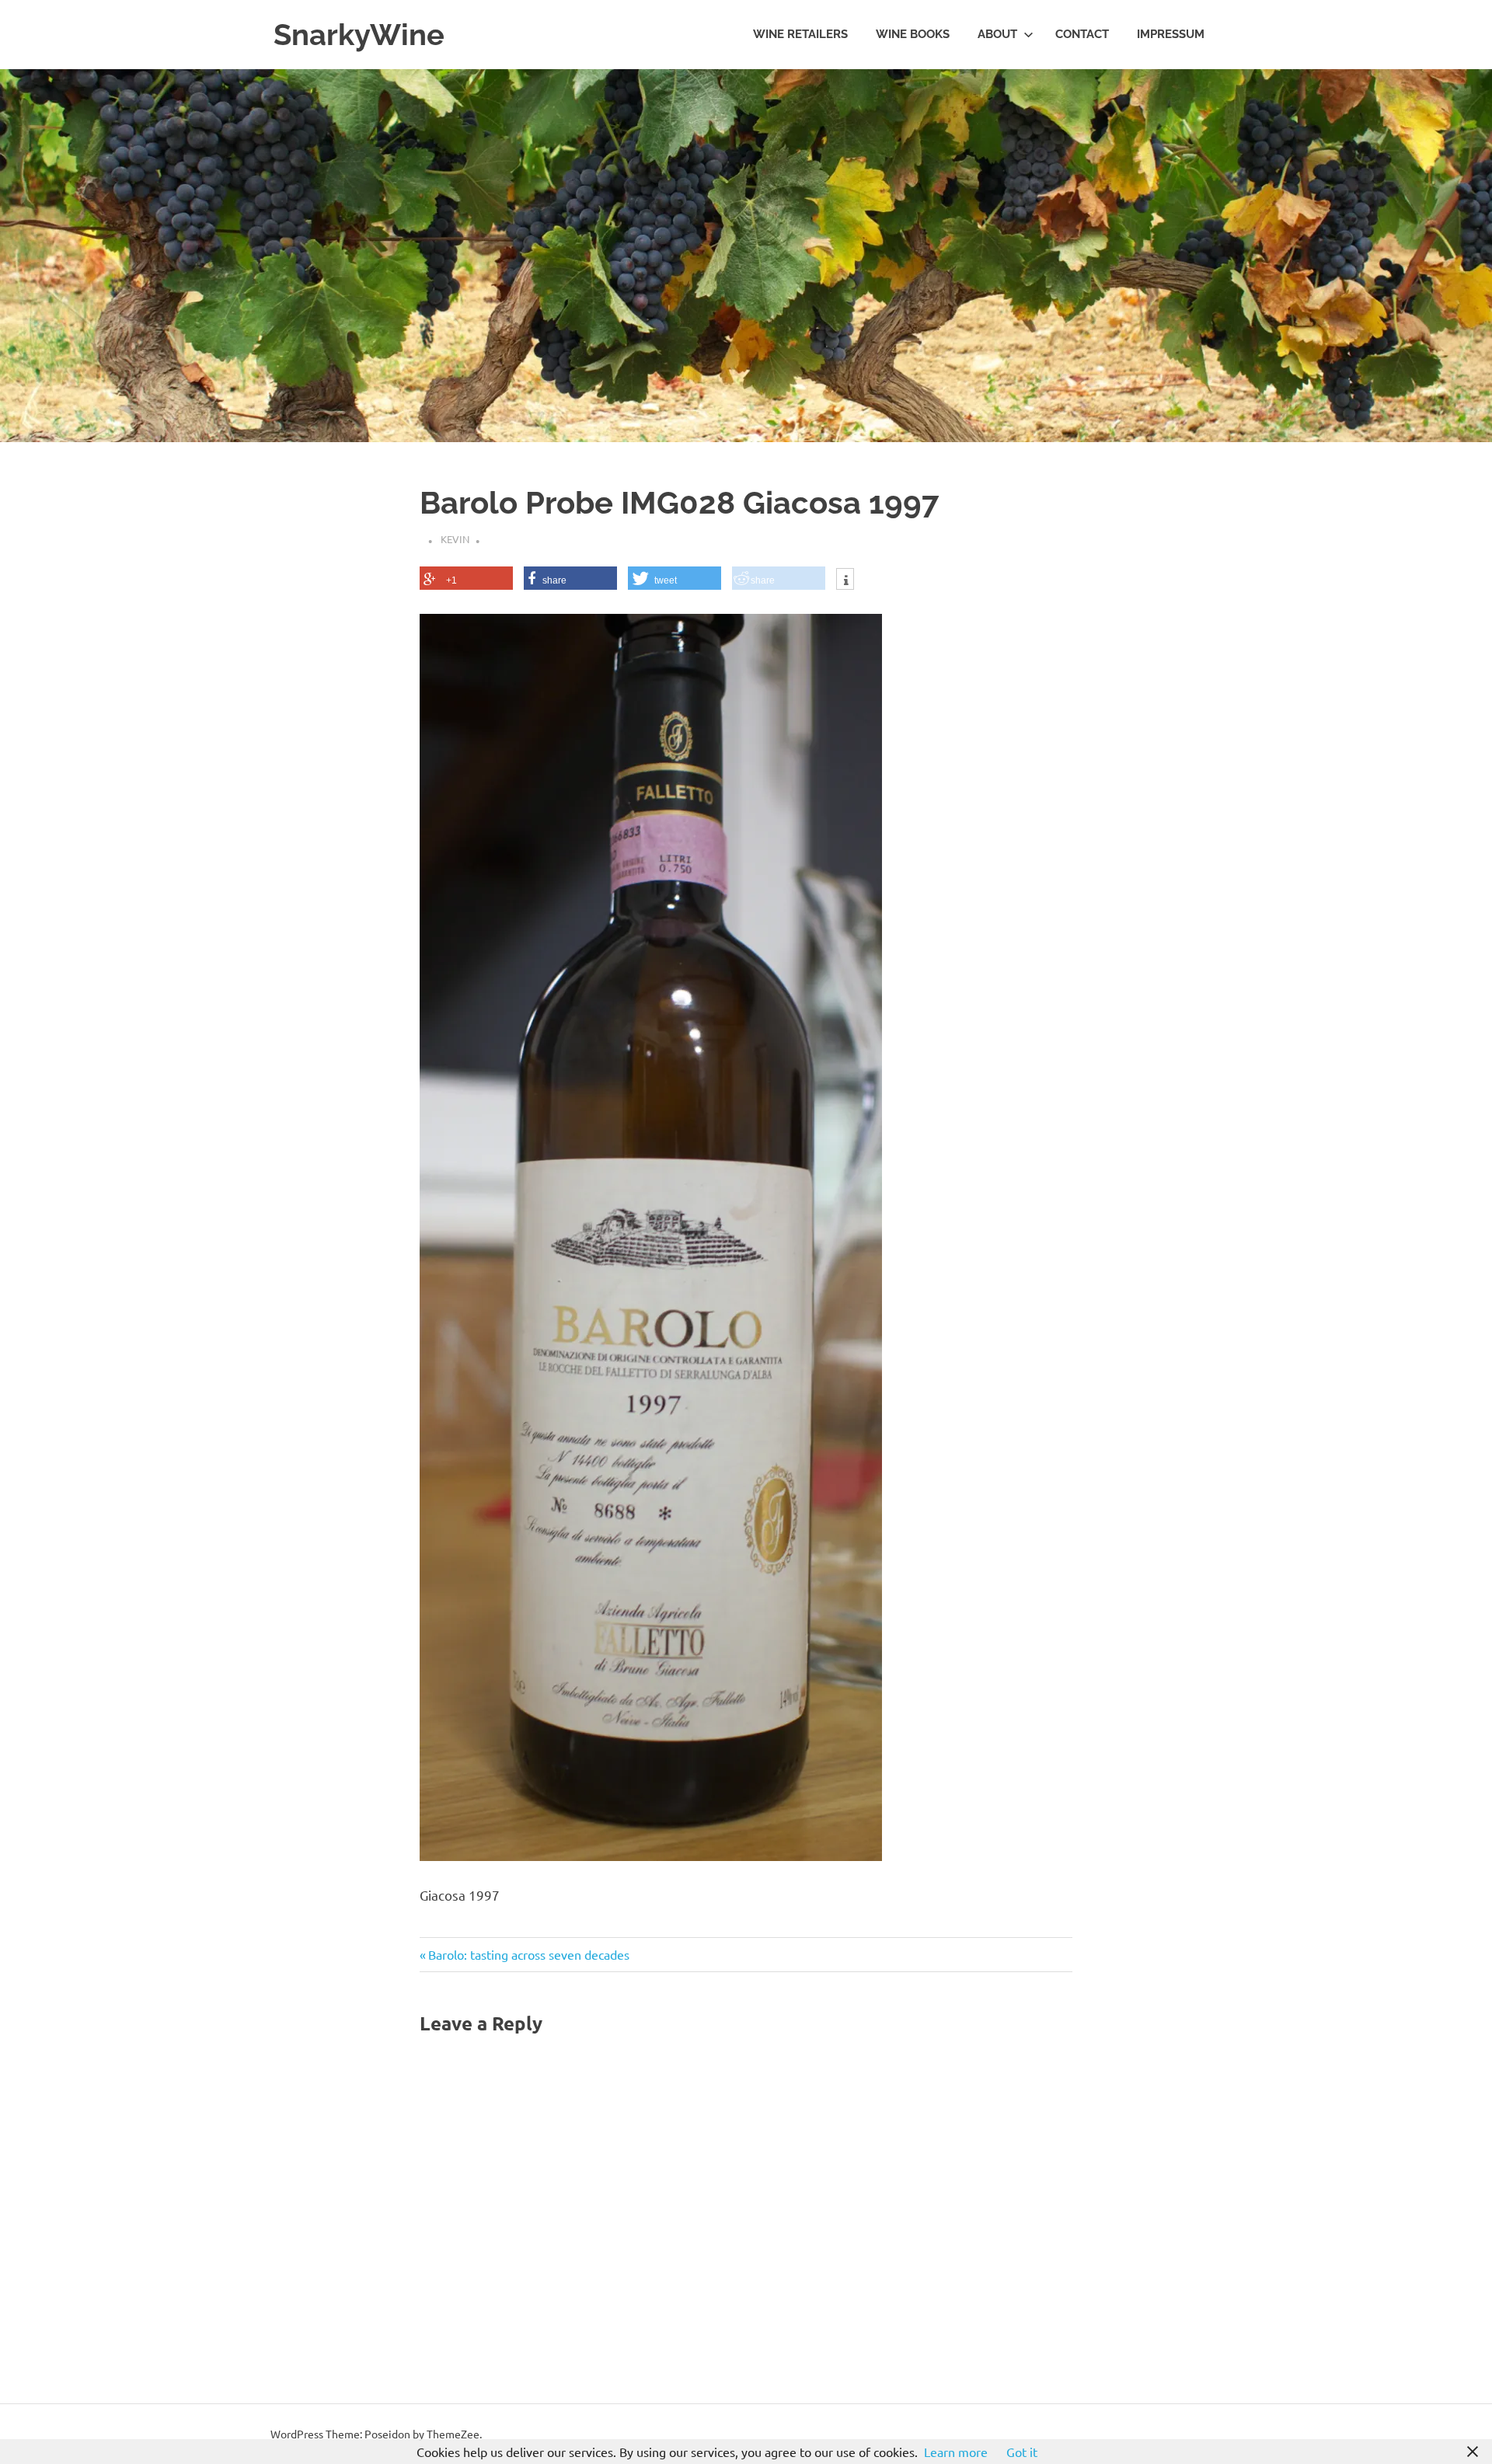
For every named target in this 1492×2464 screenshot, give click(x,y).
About (997, 34)
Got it (1022, 2452)
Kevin (455, 539)
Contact (1082, 34)
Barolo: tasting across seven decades (528, 1954)
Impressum (1171, 34)
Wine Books (913, 34)
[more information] (845, 580)
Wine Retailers (800, 34)
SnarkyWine (359, 35)
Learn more (956, 2452)
